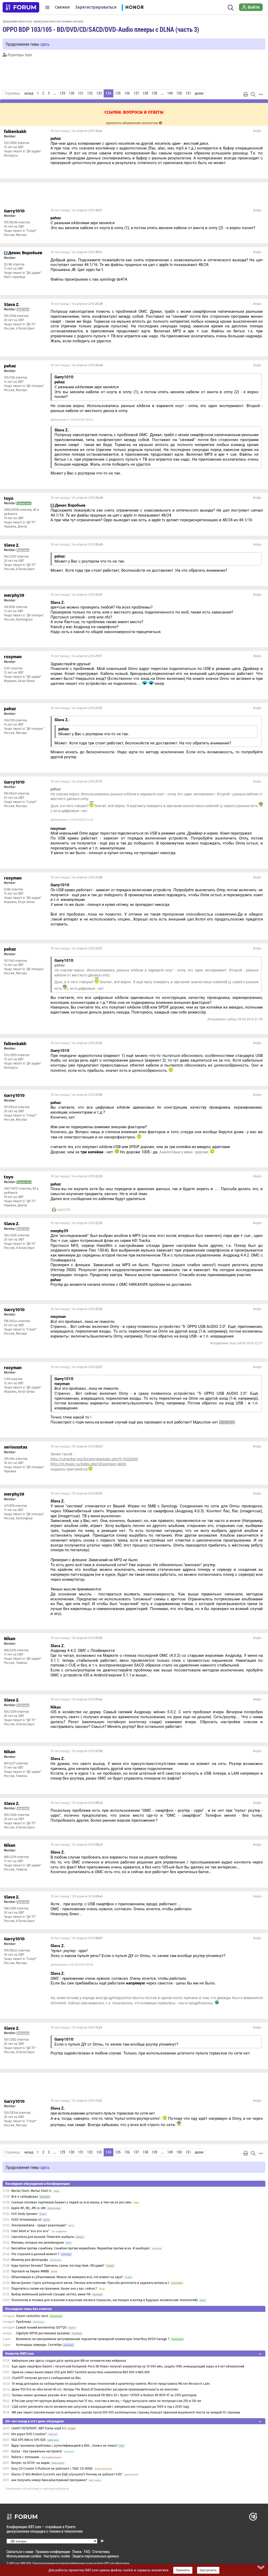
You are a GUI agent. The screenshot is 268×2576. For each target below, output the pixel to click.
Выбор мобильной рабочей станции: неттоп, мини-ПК (51, 2294)
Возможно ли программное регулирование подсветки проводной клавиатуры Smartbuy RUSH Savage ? (93, 2339)
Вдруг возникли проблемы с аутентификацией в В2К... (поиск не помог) (64, 2446)
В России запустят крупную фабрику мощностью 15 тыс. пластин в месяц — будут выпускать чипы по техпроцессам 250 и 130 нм (106, 2401)
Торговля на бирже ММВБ (30, 2271)
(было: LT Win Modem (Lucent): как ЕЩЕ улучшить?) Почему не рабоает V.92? (67, 2474)
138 (145, 93)
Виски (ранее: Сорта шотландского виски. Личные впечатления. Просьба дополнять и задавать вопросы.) (90, 2283)
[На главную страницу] (21, 7)
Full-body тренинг (24, 2214)
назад (29, 93)
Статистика (101, 2552)
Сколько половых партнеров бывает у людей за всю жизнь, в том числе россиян (71, 2202)
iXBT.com (14, 2563)
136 (127, 93)
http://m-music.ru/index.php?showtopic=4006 (88, 1464)
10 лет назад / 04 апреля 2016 (76, 131)
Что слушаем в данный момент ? (35, 2254)
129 (62, 93)
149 (170, 93)
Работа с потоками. (25, 2457)
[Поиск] (231, 7)
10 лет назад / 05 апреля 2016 (77, 1446)
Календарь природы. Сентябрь (39, 2345)
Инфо (257, 131)
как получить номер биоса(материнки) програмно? (49, 2480)
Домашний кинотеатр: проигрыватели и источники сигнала (43, 21)
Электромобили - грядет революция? (39, 2225)
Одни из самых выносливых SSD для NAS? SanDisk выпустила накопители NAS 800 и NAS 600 (81, 2372)
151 (188, 93)
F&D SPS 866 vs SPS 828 (28, 2440)
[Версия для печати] (246, 94)
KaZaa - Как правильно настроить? (37, 2451)
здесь (45, 44)
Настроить (208, 2570)
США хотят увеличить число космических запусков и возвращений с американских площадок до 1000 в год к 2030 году (100, 2407)
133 (99, 93)
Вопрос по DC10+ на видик (31, 2463)
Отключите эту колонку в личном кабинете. (38, 2489)
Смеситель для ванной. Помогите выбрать (43, 2237)
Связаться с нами (20, 2552)
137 (136, 93)
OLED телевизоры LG (26, 2220)
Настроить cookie (57, 2556)
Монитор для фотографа (30, 2260)
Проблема (24, 2322)
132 (90, 93)
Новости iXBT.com (19, 2354)
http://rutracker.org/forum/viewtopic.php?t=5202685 (94, 1459)
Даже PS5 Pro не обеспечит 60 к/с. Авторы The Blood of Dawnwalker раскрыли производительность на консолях (95, 2389)
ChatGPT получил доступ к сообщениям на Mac (46, 2378)
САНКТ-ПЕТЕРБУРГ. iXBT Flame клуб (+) (38, 2428)
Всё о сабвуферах (25, 2197)
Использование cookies (24, 2556)
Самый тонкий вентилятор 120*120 (41, 2328)
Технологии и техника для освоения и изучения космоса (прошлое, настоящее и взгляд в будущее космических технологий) (104, 2300)
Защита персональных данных (96, 2556)
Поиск (77, 2552)
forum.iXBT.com (106, 2563)
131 (81, 93)
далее (199, 93)
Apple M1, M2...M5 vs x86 (28, 2208)
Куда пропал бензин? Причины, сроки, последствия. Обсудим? (58, 2266)
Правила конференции (53, 2552)
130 (72, 93)
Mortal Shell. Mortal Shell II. (32, 2191)
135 (118, 93)
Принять (183, 2570)
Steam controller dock (32, 2316)
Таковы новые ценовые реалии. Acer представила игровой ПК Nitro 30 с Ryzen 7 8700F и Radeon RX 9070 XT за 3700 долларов (104, 2395)
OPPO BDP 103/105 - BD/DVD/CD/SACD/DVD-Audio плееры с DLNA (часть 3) (101, 29)
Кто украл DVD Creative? (29, 2434)
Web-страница (15, 277)
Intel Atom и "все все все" (30, 2231)
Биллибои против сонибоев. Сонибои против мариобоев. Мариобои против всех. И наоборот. (81, 2248)
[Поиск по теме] (253, 94)
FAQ (87, 2552)
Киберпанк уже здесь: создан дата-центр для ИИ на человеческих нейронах (69, 2361)
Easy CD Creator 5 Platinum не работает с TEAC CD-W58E (52, 2469)
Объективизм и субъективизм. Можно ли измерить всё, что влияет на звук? (67, 2277)
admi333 (64, 1210)
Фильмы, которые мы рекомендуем (38, 2243)
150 (179, 93)
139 (155, 93)
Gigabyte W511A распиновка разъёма (43, 2333)
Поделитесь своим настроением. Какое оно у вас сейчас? (54, 2289)
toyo (29, 55)
